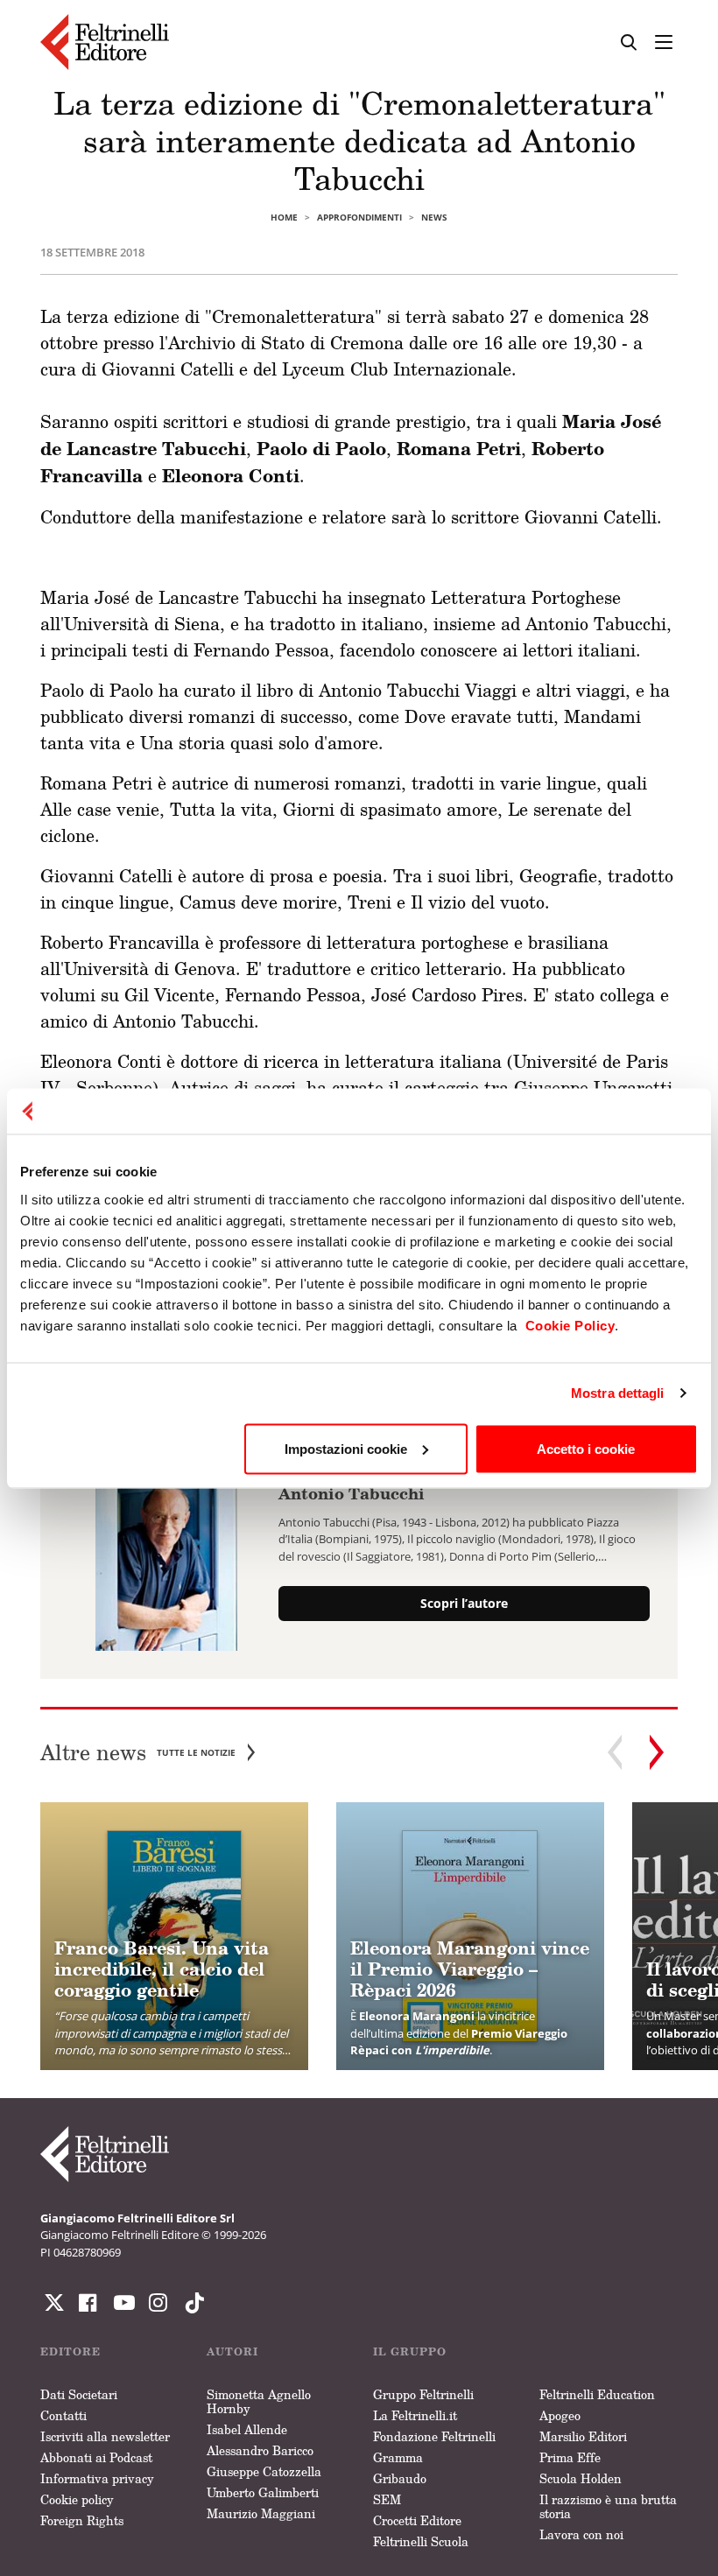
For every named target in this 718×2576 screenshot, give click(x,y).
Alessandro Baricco (260, 2450)
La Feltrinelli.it (415, 2415)
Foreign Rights (82, 2520)
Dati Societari (79, 2394)
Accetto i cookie (586, 1448)
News (434, 217)
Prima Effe (570, 2457)
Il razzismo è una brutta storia (608, 2506)
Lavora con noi (581, 2534)
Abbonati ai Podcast (96, 2457)
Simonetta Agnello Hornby (259, 2401)
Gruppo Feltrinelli (423, 2394)
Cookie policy (77, 2499)
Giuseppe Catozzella (264, 2471)
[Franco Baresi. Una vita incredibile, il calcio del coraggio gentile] (174, 1936)
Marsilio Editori (583, 2436)
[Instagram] (191, 2303)
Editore (70, 2351)
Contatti (63, 2415)
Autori (232, 2351)
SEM (387, 2499)
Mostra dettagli (618, 1393)
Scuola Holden (581, 2478)
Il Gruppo (410, 2351)
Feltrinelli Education (597, 2394)
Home (284, 217)
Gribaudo (400, 2478)
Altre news (138, 1753)
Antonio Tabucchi (352, 1493)
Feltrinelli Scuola (421, 2541)
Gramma (398, 2457)
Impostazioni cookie (346, 1448)
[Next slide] (657, 1752)
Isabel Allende (247, 2429)
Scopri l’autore (464, 1603)
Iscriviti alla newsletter (105, 2436)
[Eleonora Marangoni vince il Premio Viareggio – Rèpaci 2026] (470, 1936)
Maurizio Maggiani (261, 2513)
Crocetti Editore (417, 2520)
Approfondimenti (359, 217)
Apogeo (560, 2415)
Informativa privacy (97, 2478)
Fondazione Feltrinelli (434, 2436)
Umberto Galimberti (263, 2492)
